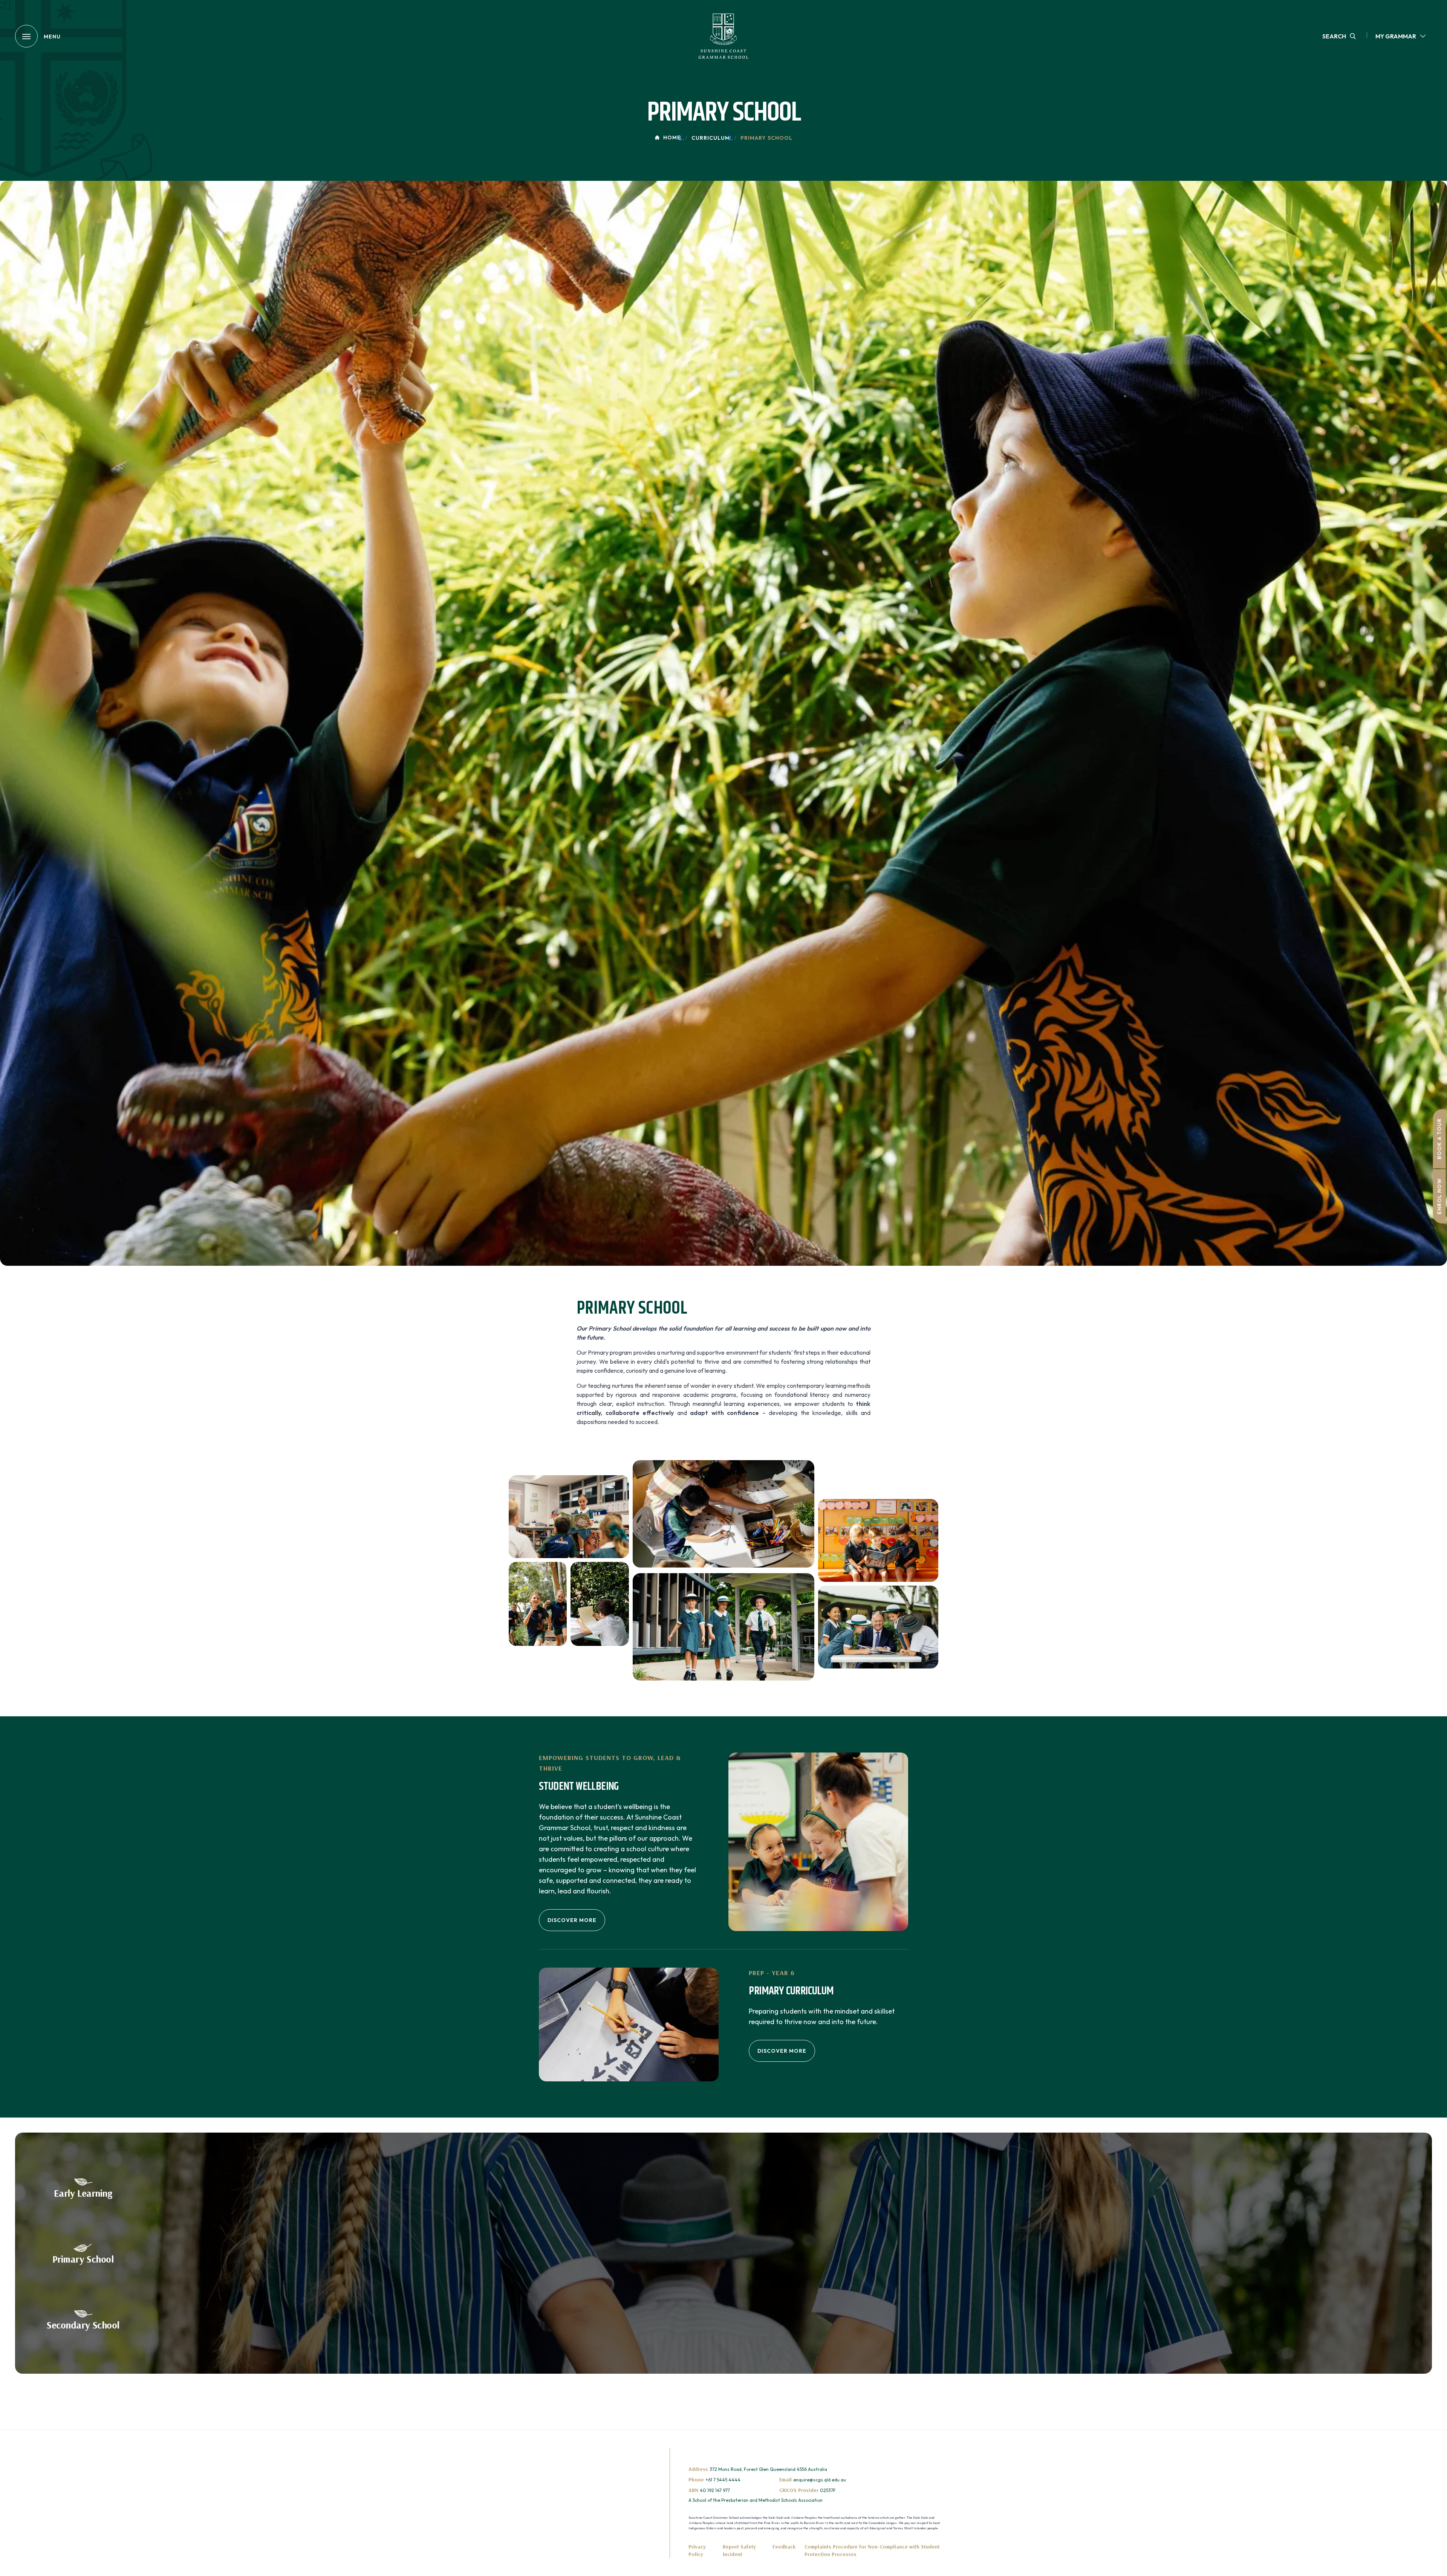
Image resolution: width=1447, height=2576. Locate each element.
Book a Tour (1439, 1139)
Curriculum (711, 138)
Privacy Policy (697, 2550)
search (1334, 36)
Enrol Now (1439, 1196)
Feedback (784, 2547)
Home (672, 138)
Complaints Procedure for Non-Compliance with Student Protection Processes (872, 2550)
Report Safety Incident (739, 2550)
